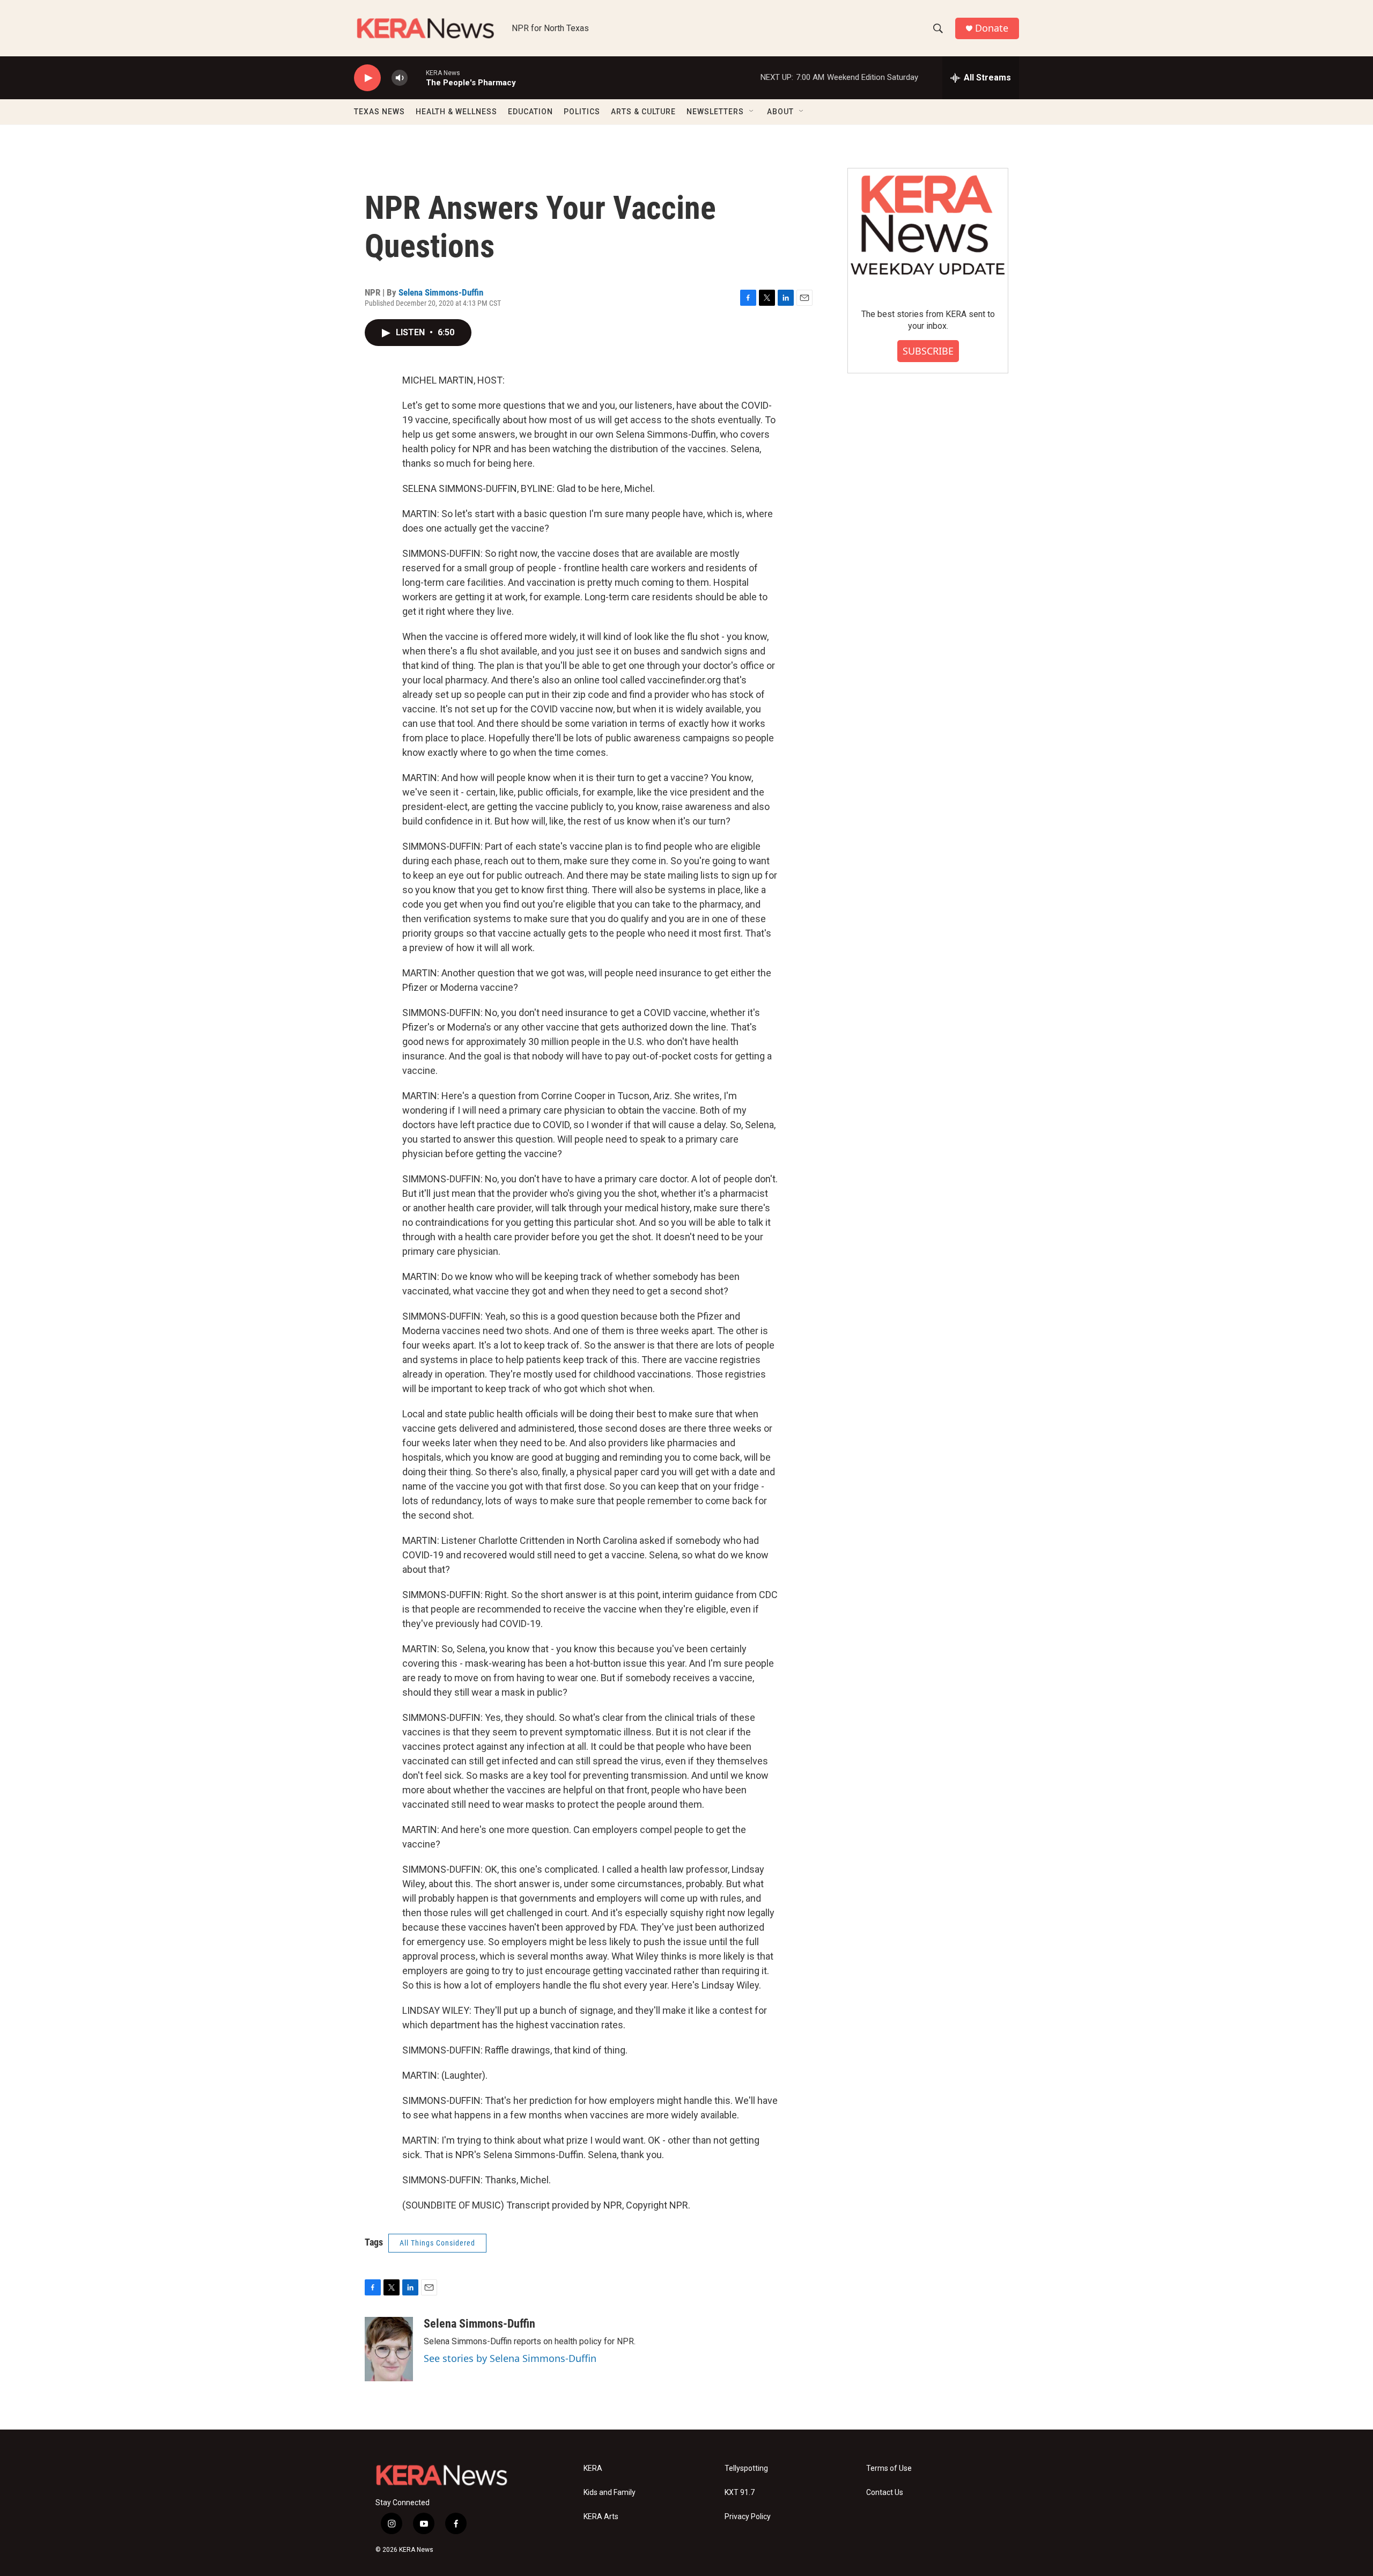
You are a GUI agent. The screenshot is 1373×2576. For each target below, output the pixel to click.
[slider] (417, 78)
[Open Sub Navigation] (752, 112)
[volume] (400, 78)
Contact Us (885, 2493)
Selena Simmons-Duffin (441, 292)
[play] (367, 78)
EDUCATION (530, 112)
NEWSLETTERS (715, 112)
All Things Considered (437, 2243)
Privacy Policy (748, 2517)
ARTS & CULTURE (643, 112)
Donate (992, 28)
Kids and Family (610, 2493)
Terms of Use (889, 2468)
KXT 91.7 (740, 2493)
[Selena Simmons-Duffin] (389, 2349)
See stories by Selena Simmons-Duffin (510, 2358)
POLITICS (582, 112)
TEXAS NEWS (379, 112)
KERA (593, 2468)
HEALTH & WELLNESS (456, 112)
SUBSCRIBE (928, 351)
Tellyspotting (746, 2468)
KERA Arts (601, 2517)
